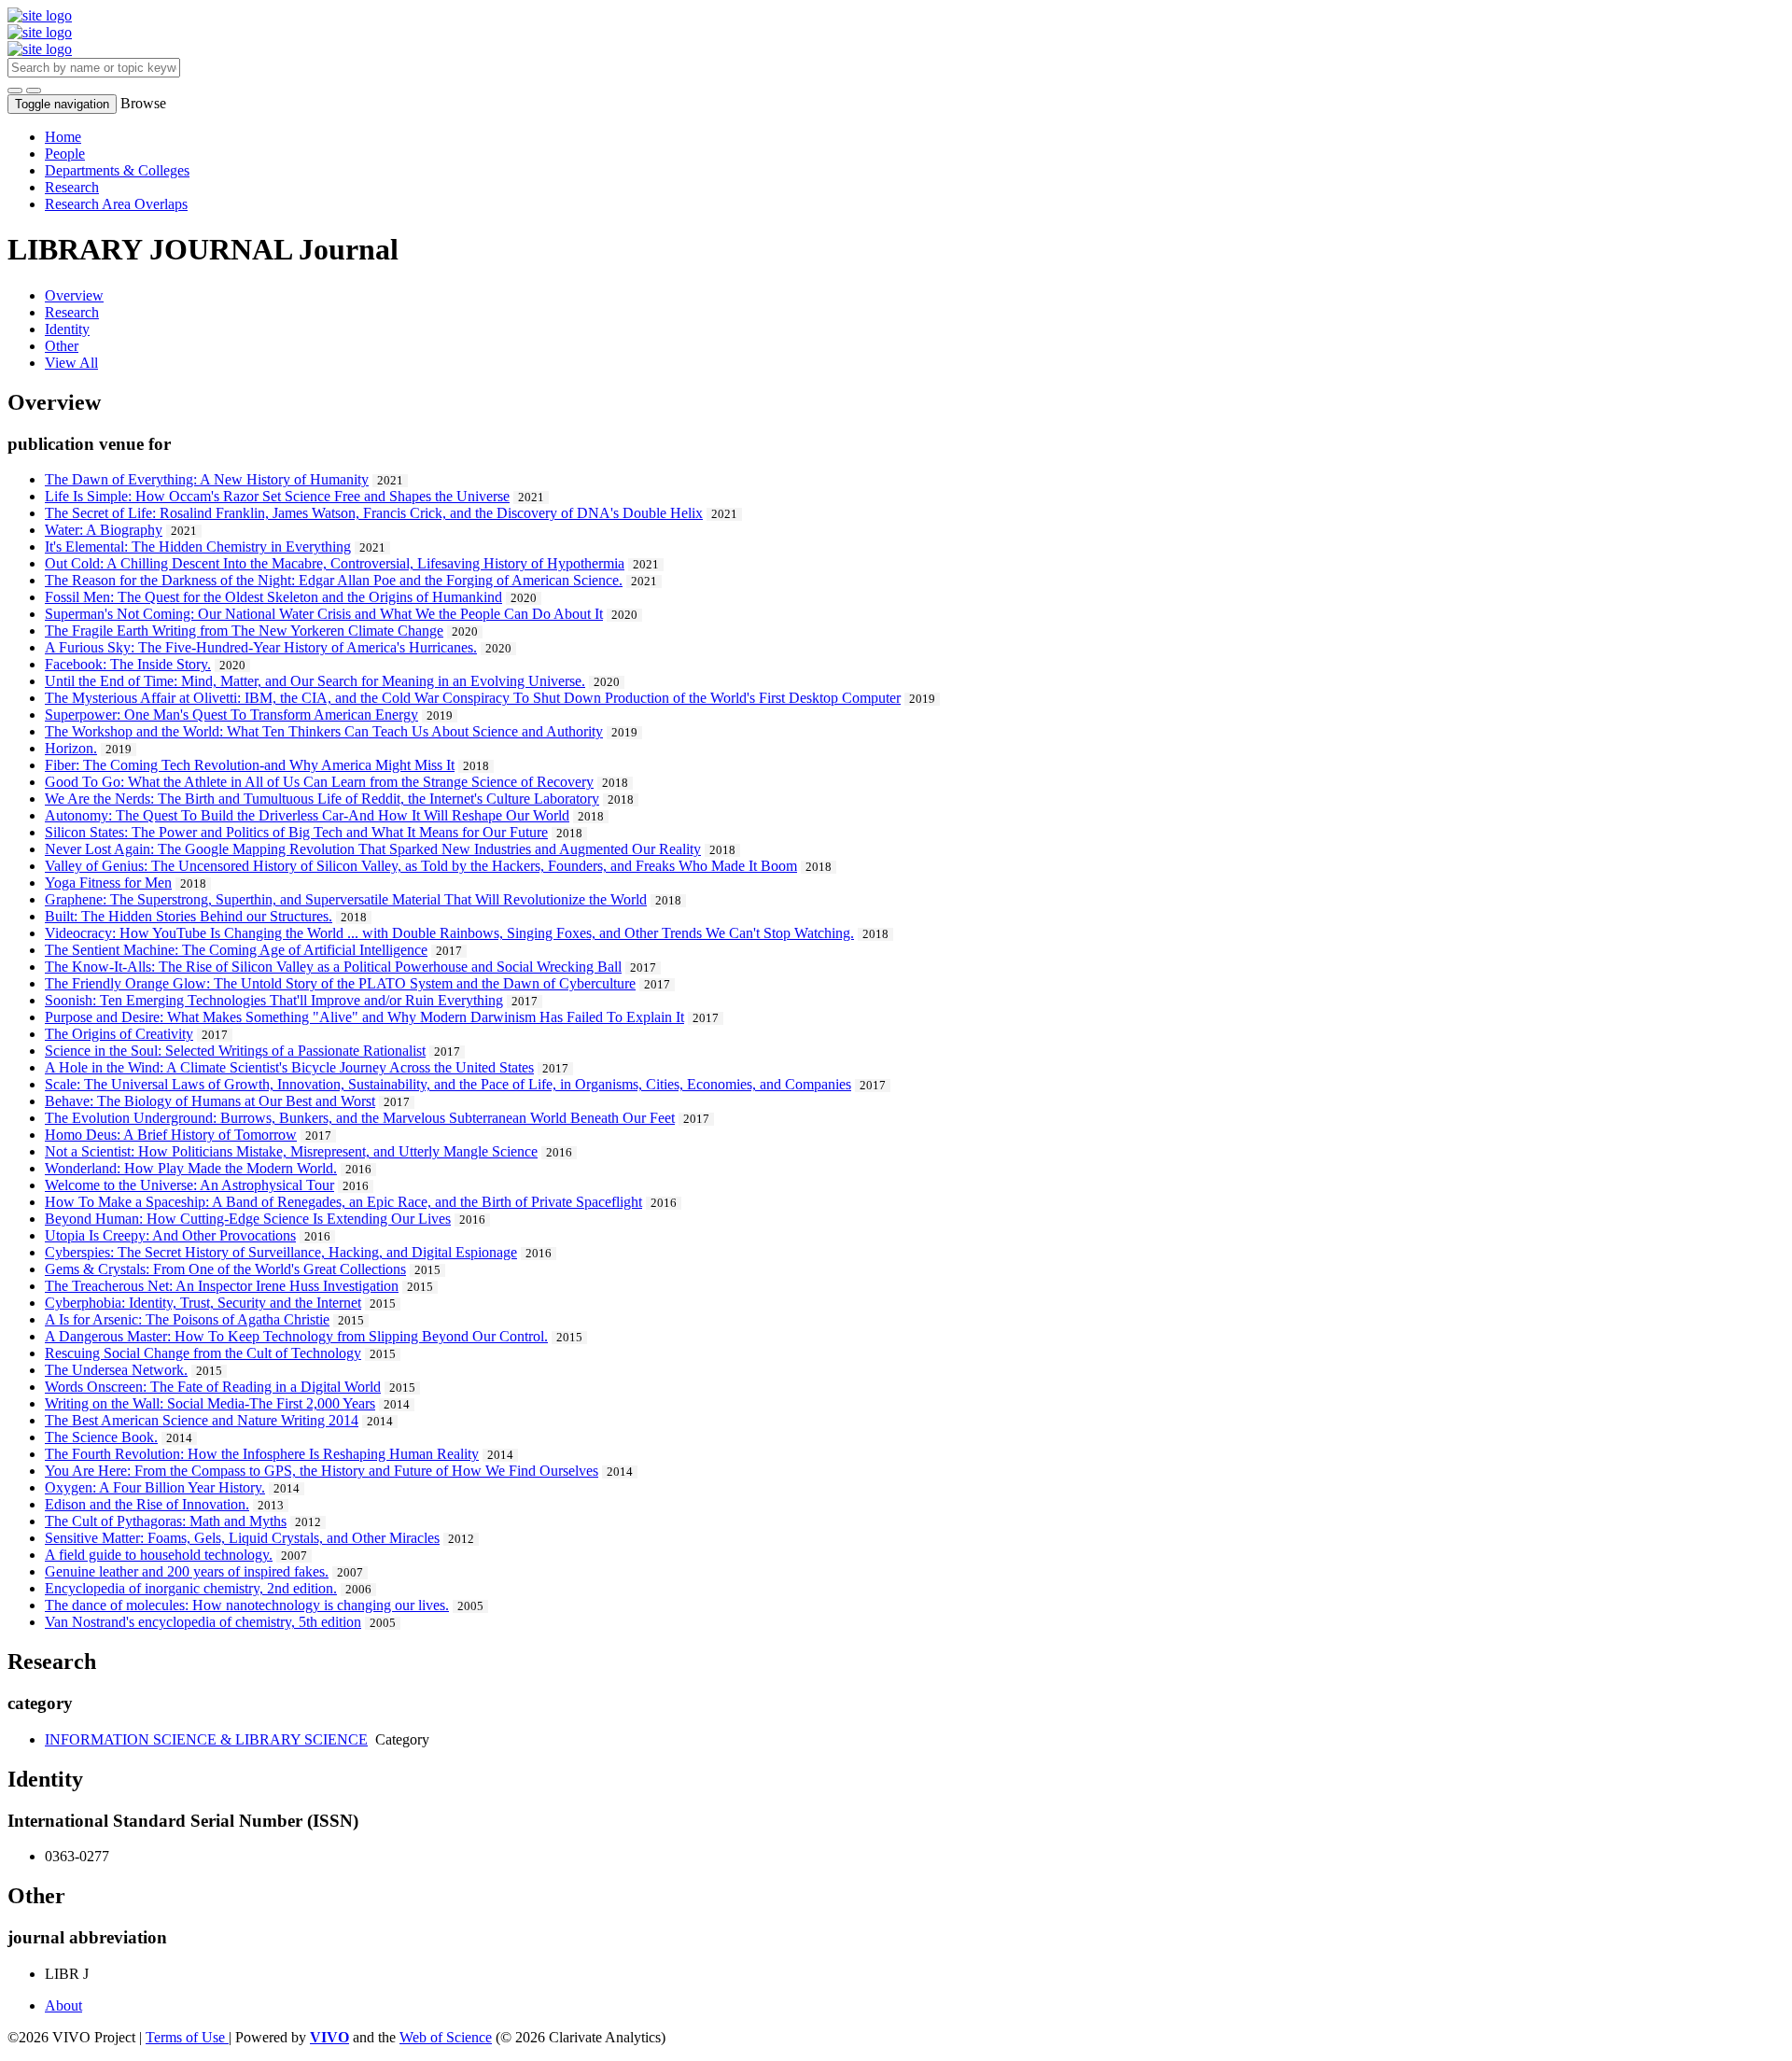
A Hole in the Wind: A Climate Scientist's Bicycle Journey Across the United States (289, 1067)
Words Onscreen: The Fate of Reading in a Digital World (213, 1387)
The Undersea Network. (116, 1370)
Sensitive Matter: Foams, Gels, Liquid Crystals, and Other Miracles (242, 1538)
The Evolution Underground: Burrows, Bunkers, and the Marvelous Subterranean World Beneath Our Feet (360, 1118)
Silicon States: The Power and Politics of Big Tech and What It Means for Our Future (296, 832)
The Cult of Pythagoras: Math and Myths (166, 1521)
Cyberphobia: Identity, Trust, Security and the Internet (203, 1303)
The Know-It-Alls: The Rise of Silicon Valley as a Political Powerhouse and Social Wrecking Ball (333, 967)
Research (72, 187)
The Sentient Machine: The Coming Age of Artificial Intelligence (236, 950)
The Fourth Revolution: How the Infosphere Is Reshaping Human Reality (262, 1454)
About (63, 2005)
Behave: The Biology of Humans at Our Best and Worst (210, 1101)
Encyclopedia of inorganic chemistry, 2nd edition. (191, 1588)
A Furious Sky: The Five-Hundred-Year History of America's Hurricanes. (261, 647)
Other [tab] (62, 346)
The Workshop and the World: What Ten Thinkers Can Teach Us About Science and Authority (324, 731)
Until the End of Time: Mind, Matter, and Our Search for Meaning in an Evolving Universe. (315, 681)
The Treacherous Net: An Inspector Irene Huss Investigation (222, 1286)
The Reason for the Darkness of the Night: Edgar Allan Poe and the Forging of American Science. (334, 580)
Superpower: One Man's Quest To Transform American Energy (231, 715)
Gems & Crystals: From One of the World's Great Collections (225, 1269)
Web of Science (446, 2037)
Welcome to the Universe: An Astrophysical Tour (189, 1185)
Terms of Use (187, 2037)
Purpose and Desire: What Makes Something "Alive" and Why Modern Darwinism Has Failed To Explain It (364, 1017)
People (65, 154)
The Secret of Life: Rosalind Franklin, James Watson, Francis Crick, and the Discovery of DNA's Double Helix (374, 513)
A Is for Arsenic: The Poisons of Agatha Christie (187, 1319)
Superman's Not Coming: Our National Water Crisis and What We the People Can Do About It (324, 614)
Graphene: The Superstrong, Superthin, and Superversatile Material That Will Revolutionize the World (346, 899)
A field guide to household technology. (159, 1555)
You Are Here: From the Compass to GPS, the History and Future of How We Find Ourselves (322, 1471)
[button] (15, 91)
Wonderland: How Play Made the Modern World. (191, 1168)
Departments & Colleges (117, 170)
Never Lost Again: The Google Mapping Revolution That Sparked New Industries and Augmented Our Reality (373, 849)
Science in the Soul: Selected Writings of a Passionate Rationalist (235, 1051)
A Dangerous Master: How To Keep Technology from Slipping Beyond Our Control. (296, 1336)
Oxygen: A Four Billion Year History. (155, 1487)
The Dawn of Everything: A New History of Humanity (207, 479)
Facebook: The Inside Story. (128, 664)
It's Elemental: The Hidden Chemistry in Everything (198, 547)
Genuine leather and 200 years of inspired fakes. (187, 1571)
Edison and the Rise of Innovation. (147, 1504)
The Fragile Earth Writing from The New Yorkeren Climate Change (244, 631)
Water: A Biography (104, 530)
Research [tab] (72, 312)
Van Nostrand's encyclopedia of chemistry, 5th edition (203, 1622)
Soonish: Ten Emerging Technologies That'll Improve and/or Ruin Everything (274, 1000)
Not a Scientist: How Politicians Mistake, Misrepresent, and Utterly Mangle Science (291, 1151)
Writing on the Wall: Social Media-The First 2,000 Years (210, 1403)
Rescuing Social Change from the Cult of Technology (203, 1353)
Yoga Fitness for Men (108, 883)
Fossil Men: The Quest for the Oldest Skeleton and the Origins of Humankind (273, 597)
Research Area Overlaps (116, 204)
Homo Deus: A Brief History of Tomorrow (171, 1135)
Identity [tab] (67, 329)
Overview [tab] (74, 295)
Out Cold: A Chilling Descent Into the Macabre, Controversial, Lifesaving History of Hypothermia (335, 563)
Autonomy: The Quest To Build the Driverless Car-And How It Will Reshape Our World (307, 815)
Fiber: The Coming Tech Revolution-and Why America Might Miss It (250, 765)
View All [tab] (71, 363)
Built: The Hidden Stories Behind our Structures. (189, 916)
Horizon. (71, 748)
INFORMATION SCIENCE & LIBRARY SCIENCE (206, 1739)
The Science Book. (101, 1437)
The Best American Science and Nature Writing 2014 (202, 1420)
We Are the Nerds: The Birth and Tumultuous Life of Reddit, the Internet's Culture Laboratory (322, 799)
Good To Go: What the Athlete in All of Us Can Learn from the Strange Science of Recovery (319, 782)
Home (63, 137)
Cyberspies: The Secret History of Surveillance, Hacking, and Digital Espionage (281, 1252)
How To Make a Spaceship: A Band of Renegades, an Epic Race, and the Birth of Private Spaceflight (343, 1202)
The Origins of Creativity (119, 1034)
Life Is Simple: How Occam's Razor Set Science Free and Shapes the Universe (277, 496)
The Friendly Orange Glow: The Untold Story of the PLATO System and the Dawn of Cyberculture (340, 983)
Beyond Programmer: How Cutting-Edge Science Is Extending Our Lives (248, 1219)
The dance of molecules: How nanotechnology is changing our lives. (247, 1605)
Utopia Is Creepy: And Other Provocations (170, 1235)
